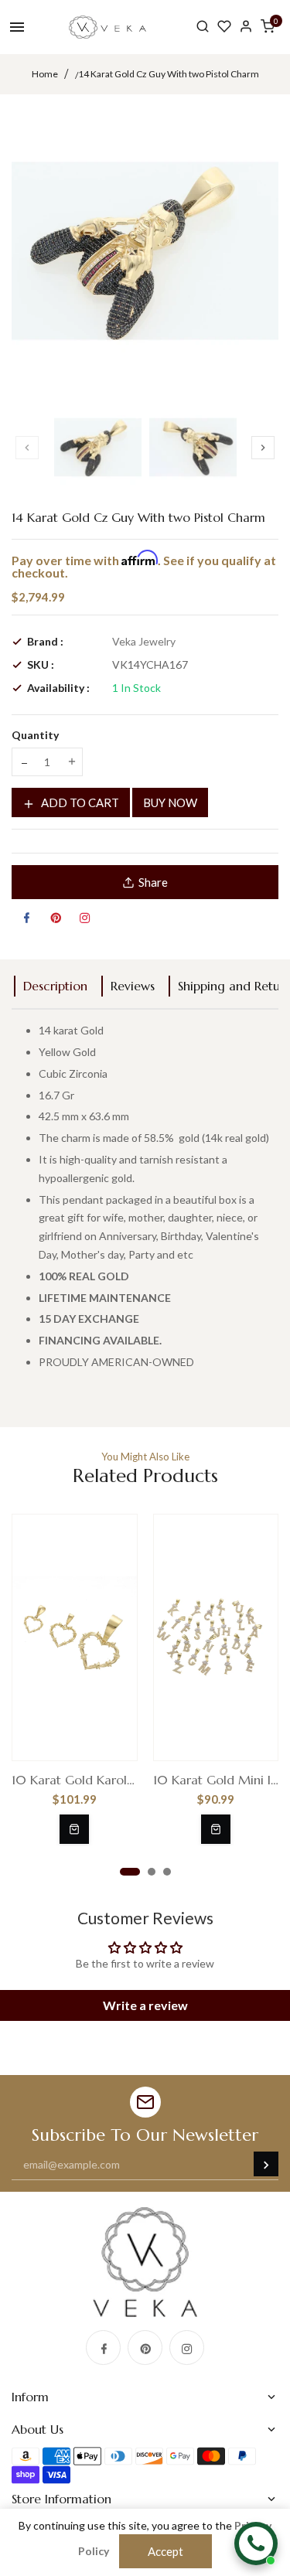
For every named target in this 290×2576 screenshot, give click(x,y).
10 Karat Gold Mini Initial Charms (216, 1780)
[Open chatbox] (256, 2544)
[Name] (266, 2164)
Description (55, 986)
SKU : (41, 664)
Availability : (58, 688)
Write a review (145, 2005)
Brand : (45, 641)
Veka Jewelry (144, 641)
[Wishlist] (224, 27)
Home (45, 74)
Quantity (35, 735)
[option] (98, 447)
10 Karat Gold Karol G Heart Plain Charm (75, 1780)
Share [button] (153, 882)
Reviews (133, 986)
